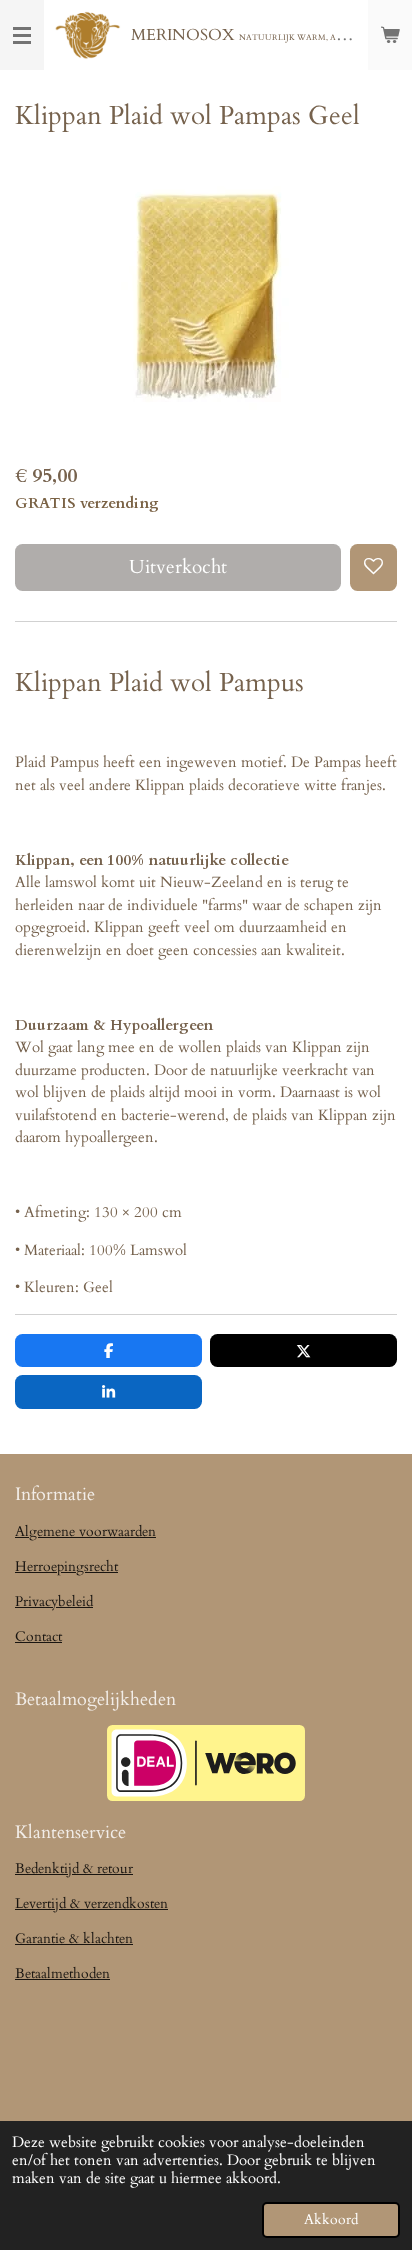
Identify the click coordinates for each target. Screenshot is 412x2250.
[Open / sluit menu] (22, 35)
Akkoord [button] (331, 2220)
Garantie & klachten (74, 1938)
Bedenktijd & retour (74, 1868)
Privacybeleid (54, 1601)
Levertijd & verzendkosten (91, 1903)
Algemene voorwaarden (85, 1531)
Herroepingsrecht (66, 1566)
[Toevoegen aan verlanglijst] (373, 567)
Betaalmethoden (62, 1973)
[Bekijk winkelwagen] (390, 35)
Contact (38, 1636)
